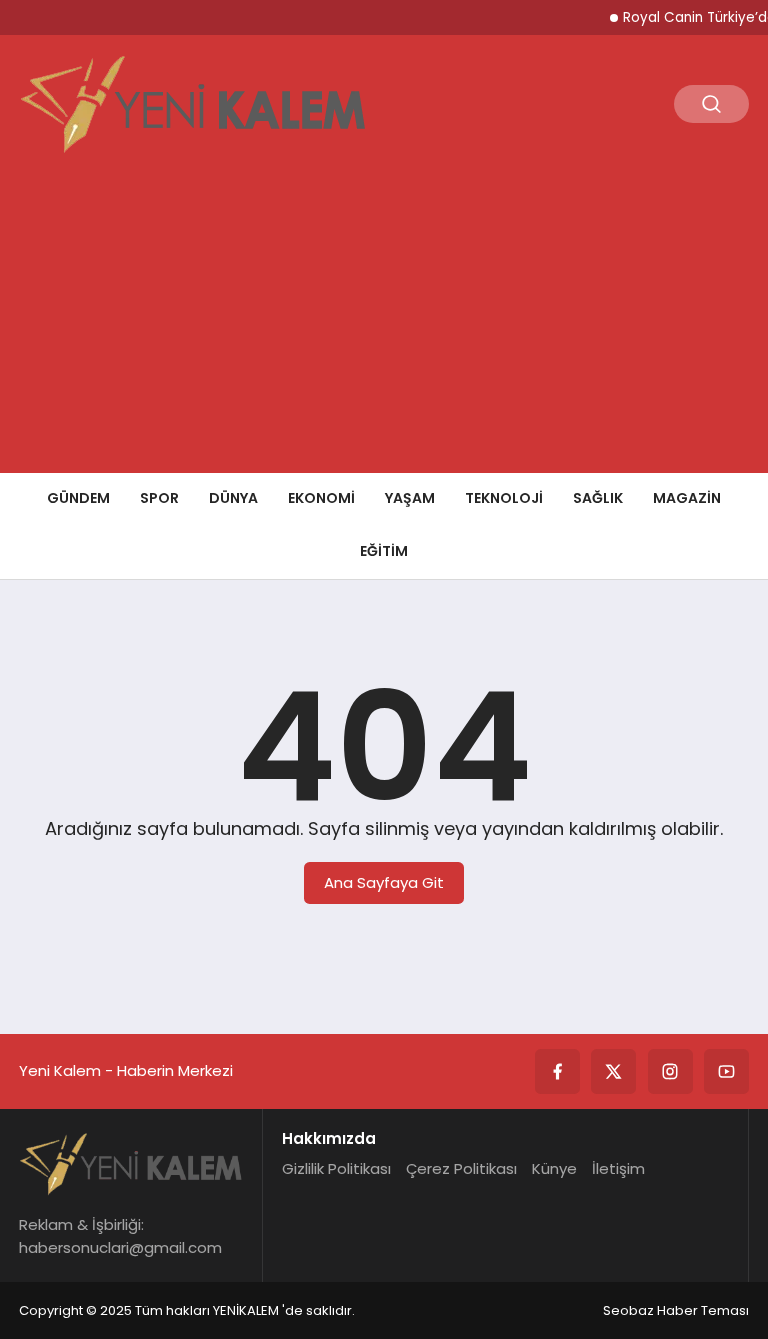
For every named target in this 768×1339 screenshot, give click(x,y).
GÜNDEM (78, 498)
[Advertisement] (384, 323)
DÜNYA (233, 498)
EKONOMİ (321, 498)
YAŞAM (410, 498)
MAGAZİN (687, 498)
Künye (554, 1168)
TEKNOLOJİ (504, 498)
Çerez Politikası (461, 1168)
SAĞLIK (598, 498)
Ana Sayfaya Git (384, 882)
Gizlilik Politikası (336, 1168)
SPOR (159, 498)
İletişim (618, 1168)
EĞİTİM (384, 551)
